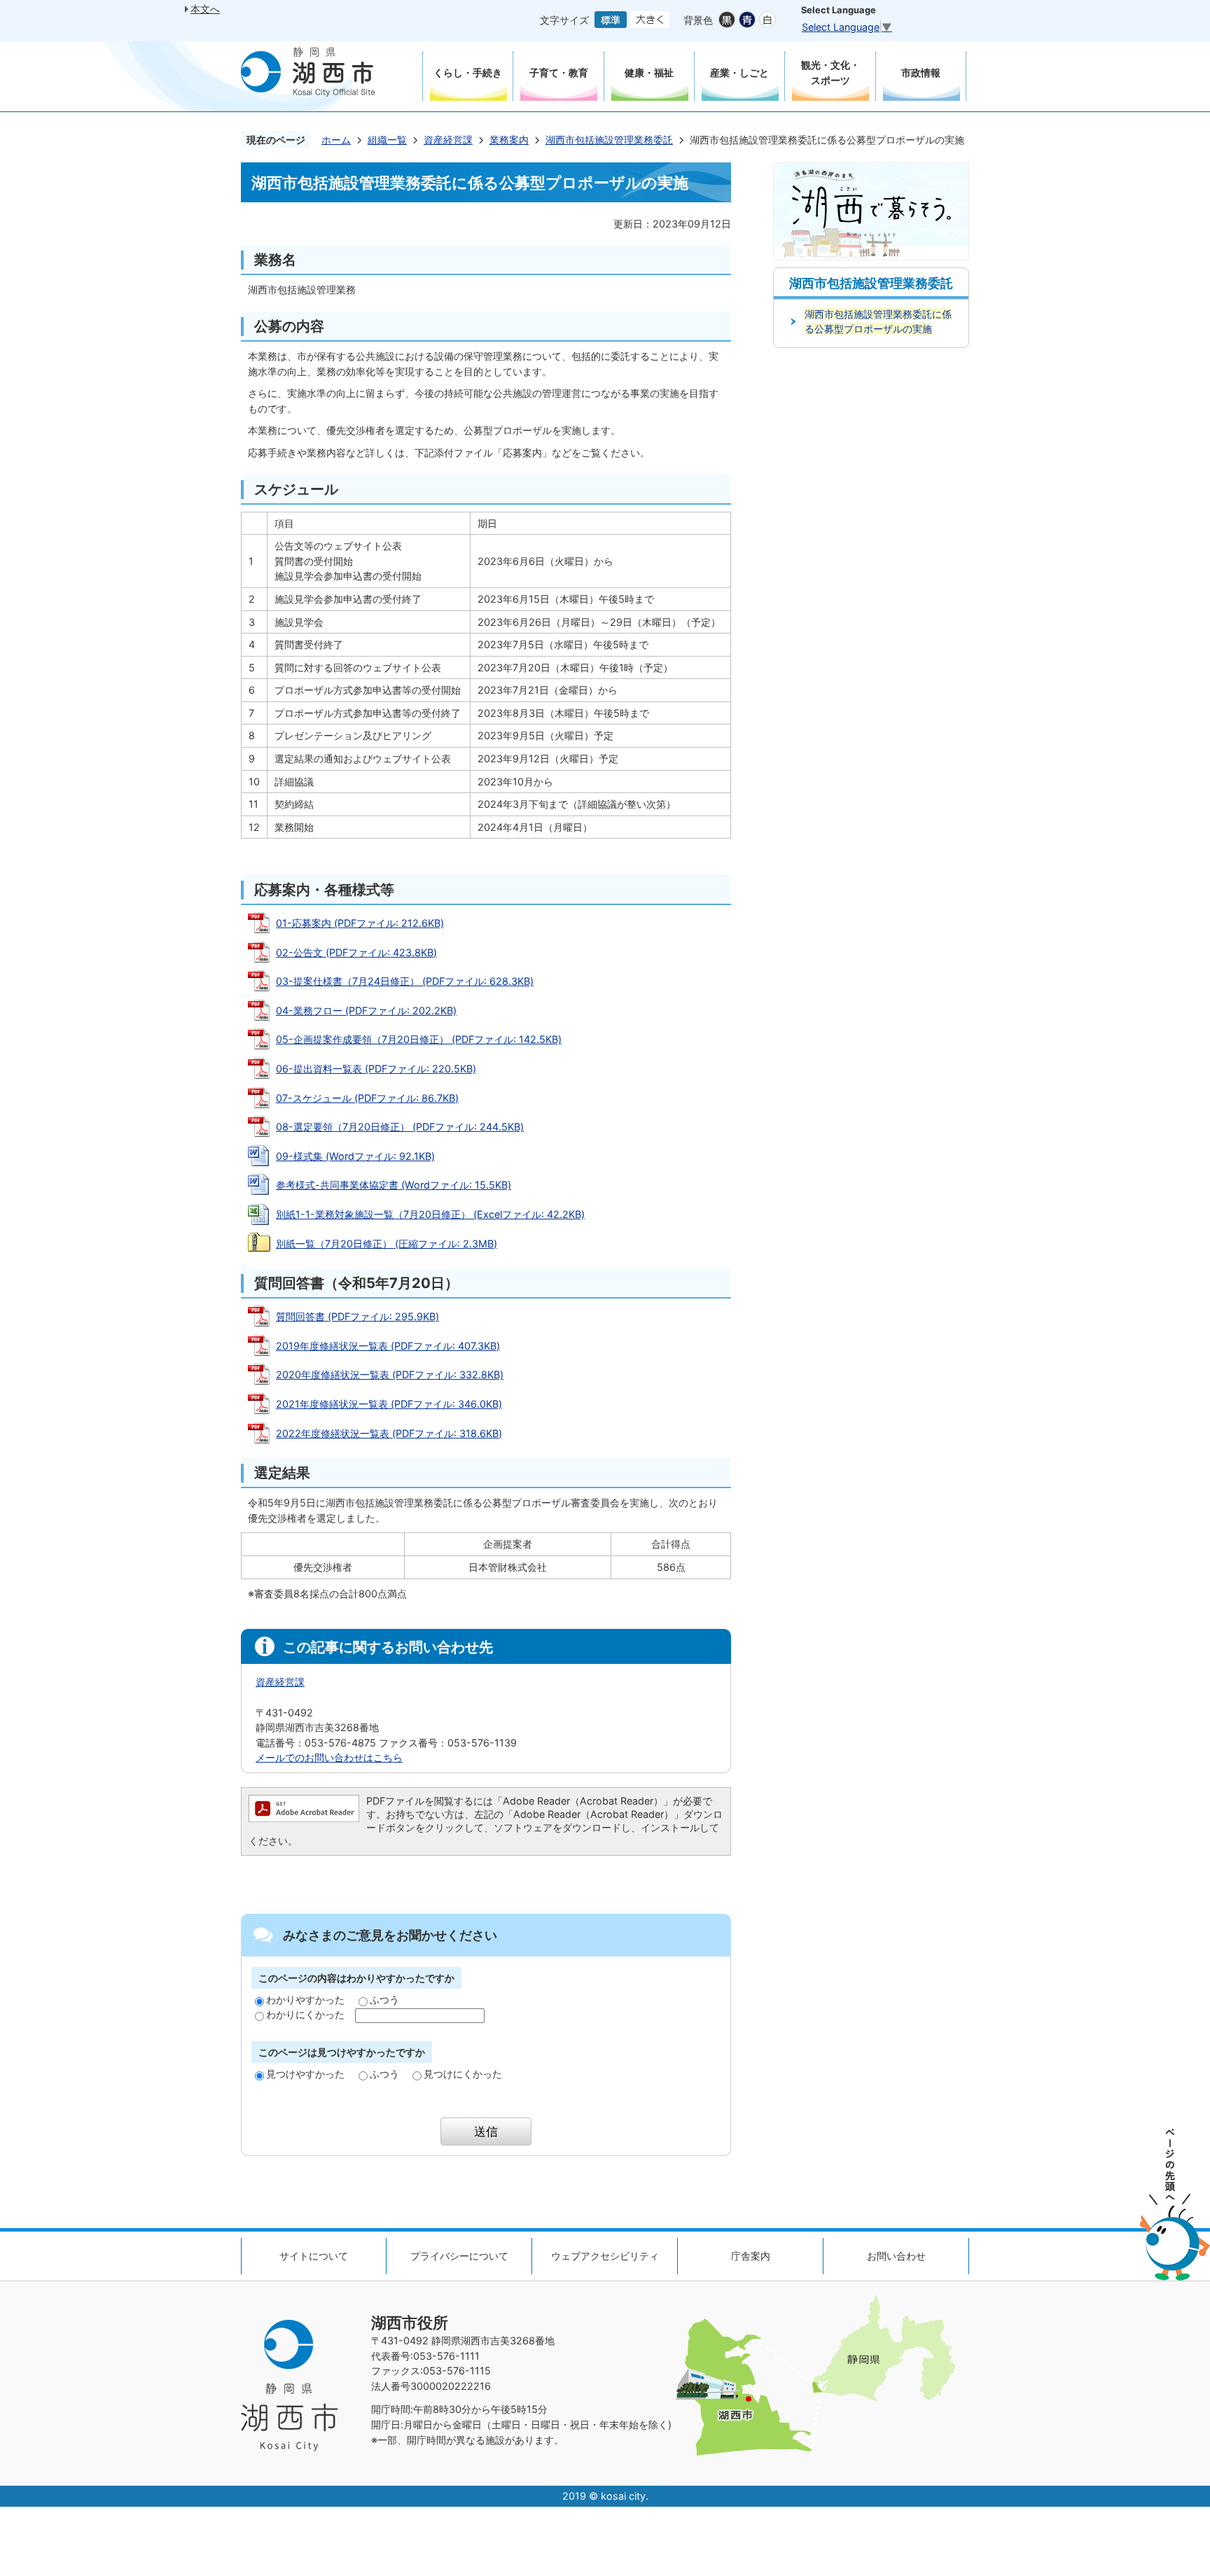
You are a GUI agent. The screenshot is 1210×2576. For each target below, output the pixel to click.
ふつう (384, 2000)
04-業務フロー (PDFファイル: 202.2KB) (366, 1010)
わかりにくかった (305, 2014)
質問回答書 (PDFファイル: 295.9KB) (357, 1316)
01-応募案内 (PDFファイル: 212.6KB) (360, 923)
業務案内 (509, 140)
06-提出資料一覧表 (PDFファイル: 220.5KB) (376, 1069)
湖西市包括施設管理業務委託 (609, 140)
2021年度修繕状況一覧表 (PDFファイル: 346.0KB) (389, 1404)
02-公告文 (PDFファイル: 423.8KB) (356, 952)
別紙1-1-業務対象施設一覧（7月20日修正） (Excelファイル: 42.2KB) (430, 1214)
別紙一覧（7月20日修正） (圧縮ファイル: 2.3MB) (387, 1244)
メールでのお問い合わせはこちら (329, 1757)
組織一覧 (387, 140)
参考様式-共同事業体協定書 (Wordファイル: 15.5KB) (394, 1185)
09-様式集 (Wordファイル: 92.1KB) (355, 1156)
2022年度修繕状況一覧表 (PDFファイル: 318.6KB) (389, 1433)
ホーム (336, 140)
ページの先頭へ (1175, 2205)
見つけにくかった (463, 2074)
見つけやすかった (305, 2074)
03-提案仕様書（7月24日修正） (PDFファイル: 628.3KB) (405, 981)
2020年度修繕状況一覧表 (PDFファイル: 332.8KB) (390, 1374)
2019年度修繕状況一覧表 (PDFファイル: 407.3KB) (388, 1346)
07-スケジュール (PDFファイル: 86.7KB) (367, 1098)
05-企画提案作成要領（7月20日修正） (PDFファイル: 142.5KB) (419, 1039)
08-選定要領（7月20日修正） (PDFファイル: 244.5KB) (400, 1127)
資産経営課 (448, 140)
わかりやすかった (305, 2000)
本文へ (205, 9)
